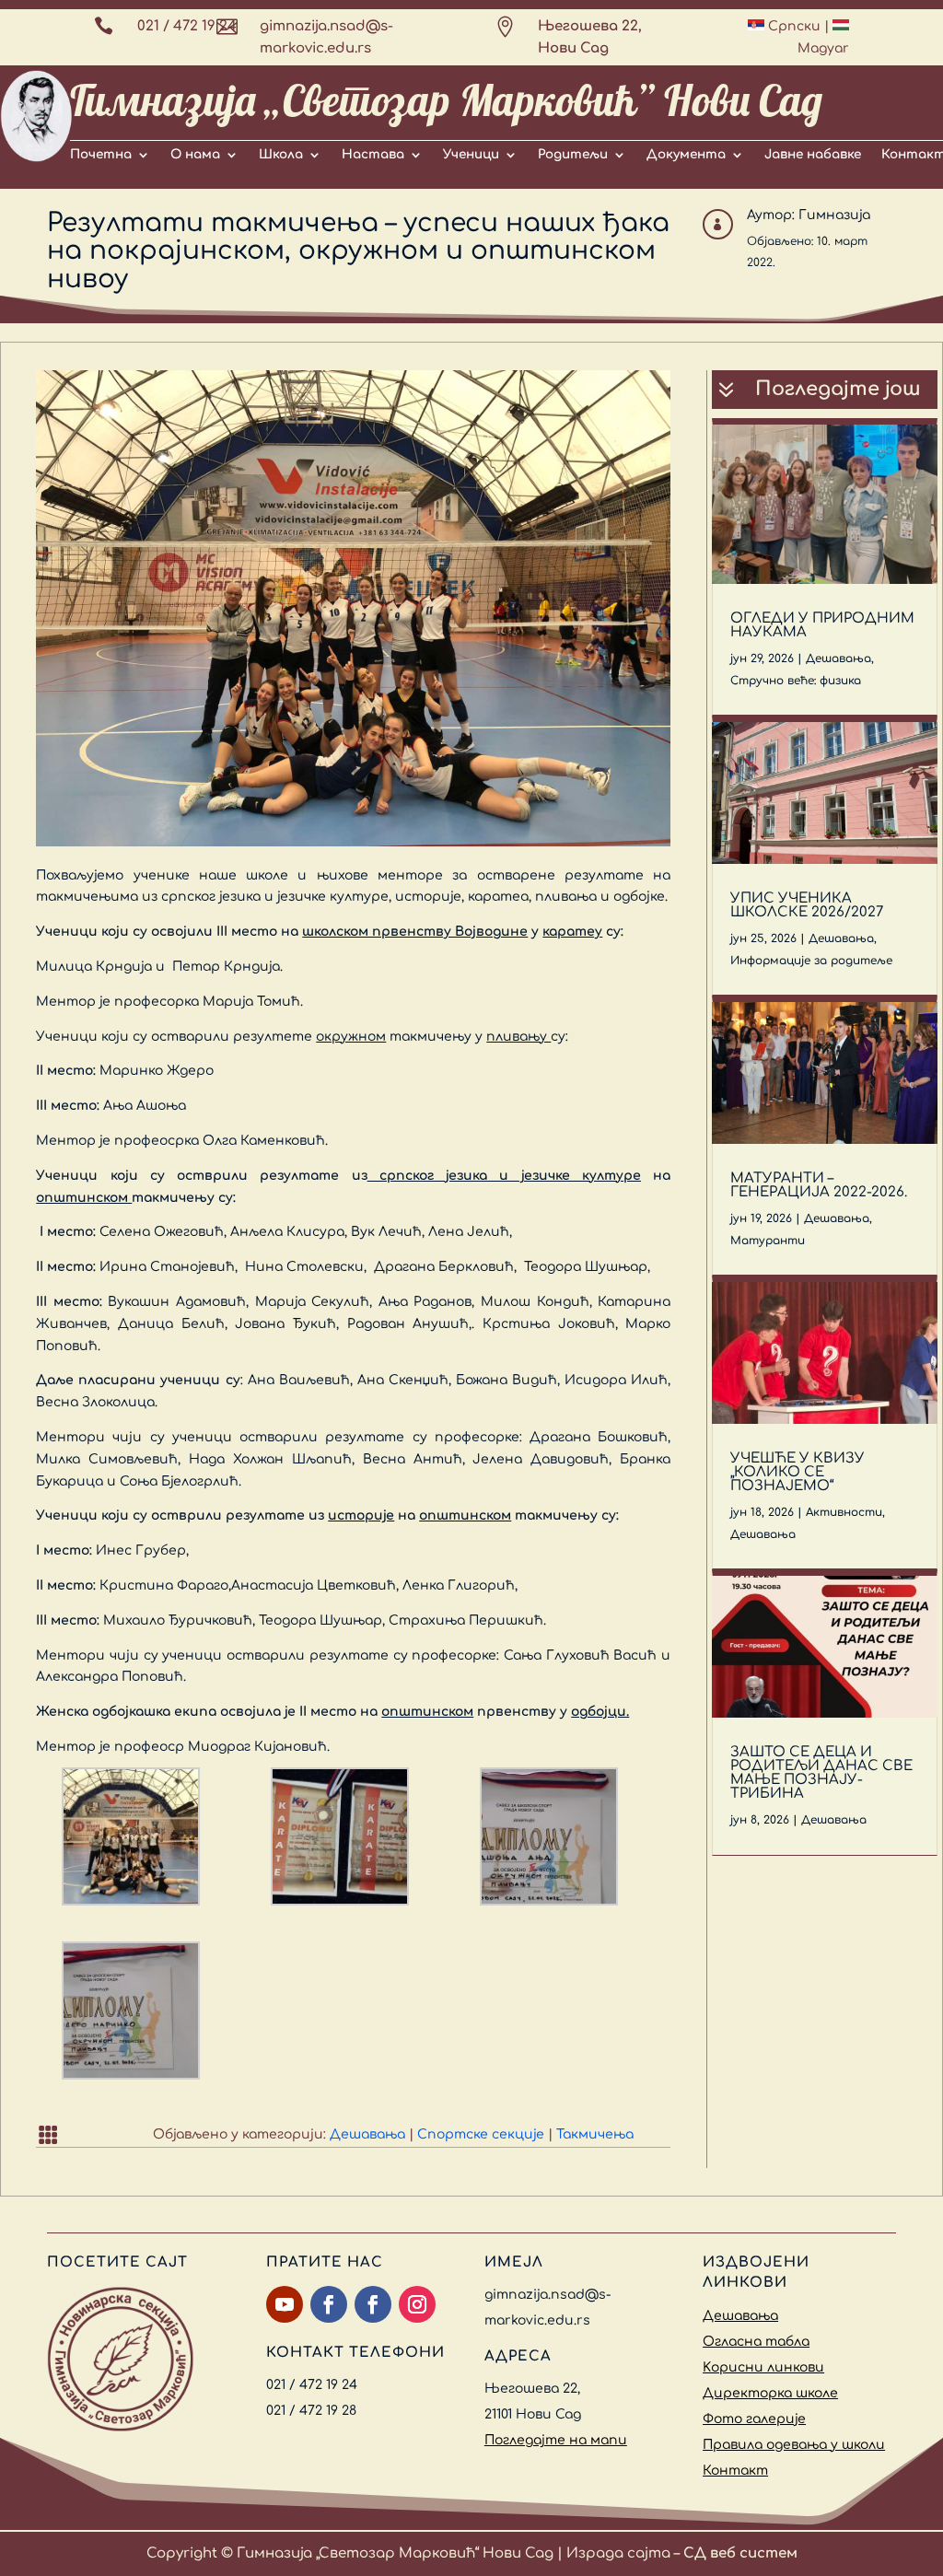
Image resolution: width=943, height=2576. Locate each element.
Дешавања (367, 2134)
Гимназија (834, 215)
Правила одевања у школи (794, 2445)
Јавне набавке (813, 155)
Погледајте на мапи (556, 2440)
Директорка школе (770, 2393)
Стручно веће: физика (796, 681)
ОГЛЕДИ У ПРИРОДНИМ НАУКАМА (822, 625)
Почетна (101, 155)
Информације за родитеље (811, 961)
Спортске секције (481, 2134)
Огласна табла (756, 2342)
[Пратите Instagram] (417, 2304)
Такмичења (595, 2134)
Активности (844, 1512)
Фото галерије (754, 2419)
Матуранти (768, 1241)
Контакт (735, 2471)
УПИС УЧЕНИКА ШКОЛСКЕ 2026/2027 (807, 905)
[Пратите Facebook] (329, 2304)
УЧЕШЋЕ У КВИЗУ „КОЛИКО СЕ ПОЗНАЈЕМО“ (797, 1472)
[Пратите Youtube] (285, 2304)
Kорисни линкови (763, 2367)
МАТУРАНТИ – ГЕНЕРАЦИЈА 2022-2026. (819, 1185)
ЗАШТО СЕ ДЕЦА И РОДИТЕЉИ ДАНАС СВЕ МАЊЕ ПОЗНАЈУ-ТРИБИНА (821, 1773)
